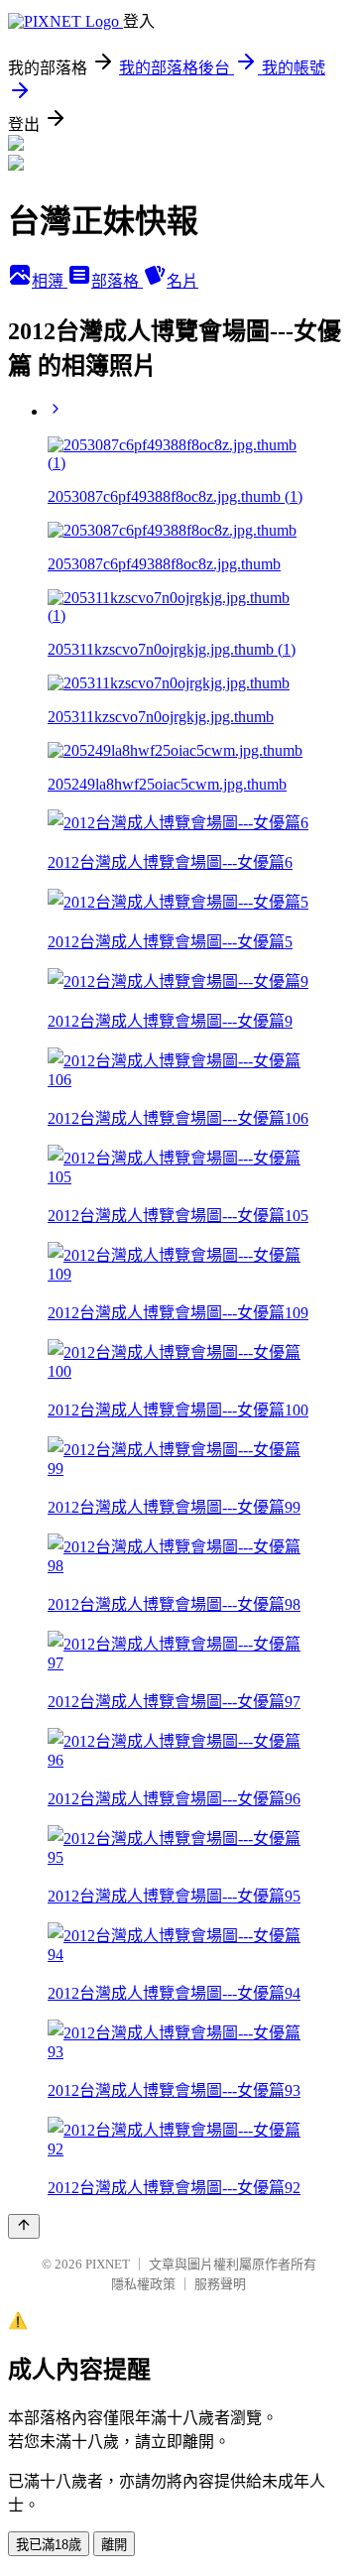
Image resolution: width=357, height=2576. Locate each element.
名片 (182, 281)
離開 (114, 2545)
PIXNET (108, 2264)
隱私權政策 (143, 2284)
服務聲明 (220, 2284)
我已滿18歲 (49, 2545)
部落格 (117, 281)
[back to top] (24, 2226)
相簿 (50, 281)
